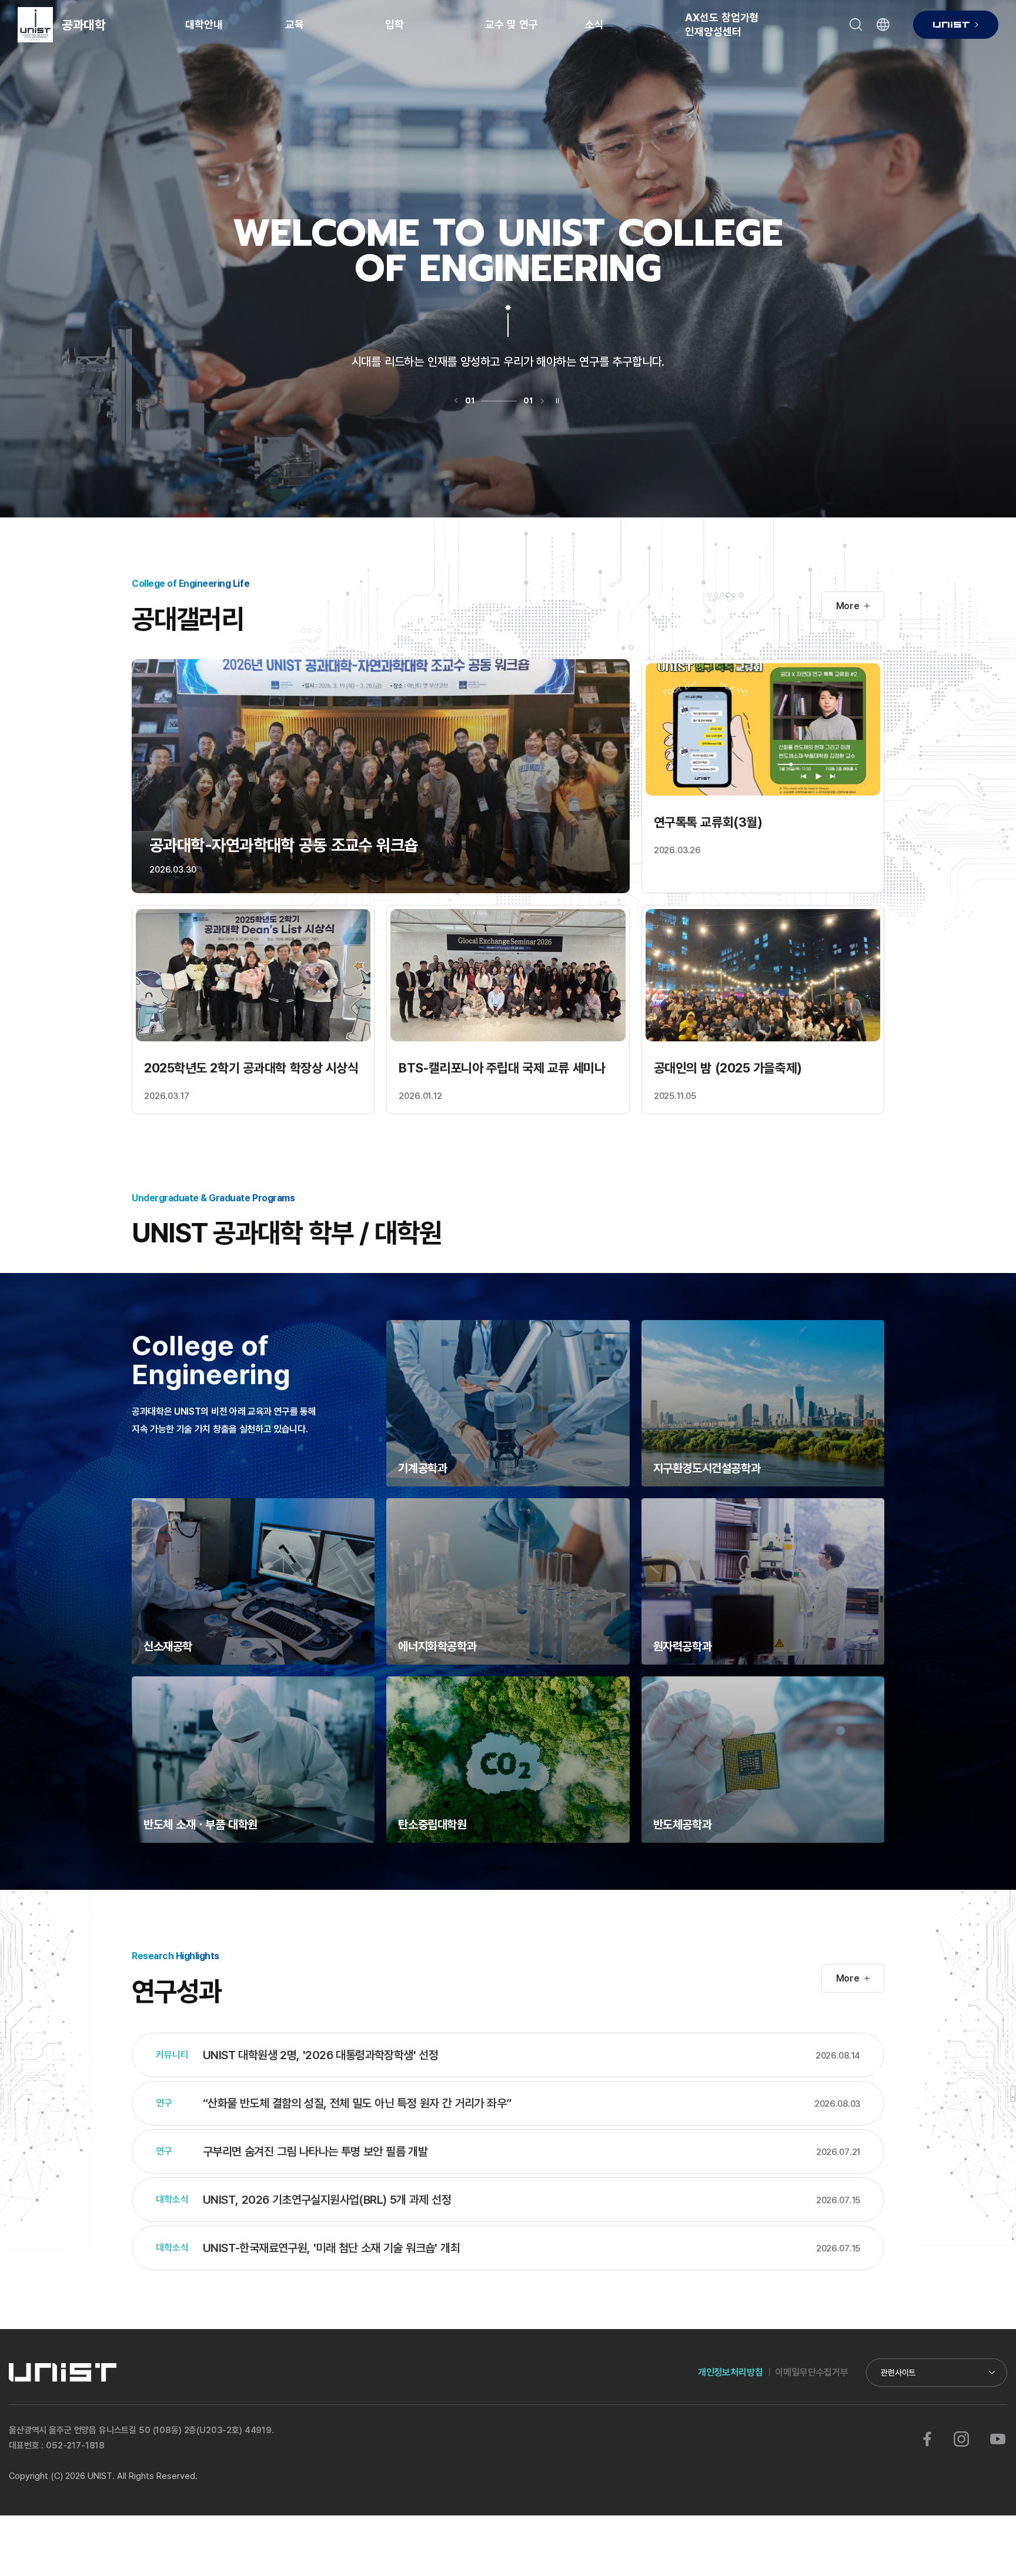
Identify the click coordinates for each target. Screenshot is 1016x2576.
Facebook (927, 2439)
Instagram (961, 2439)
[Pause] (558, 401)
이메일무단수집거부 (812, 2372)
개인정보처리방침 (731, 2372)
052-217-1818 (75, 2445)
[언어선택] (883, 25)
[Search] (856, 25)
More (848, 606)
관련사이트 (898, 2372)
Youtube (997, 2439)
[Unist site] (956, 25)
